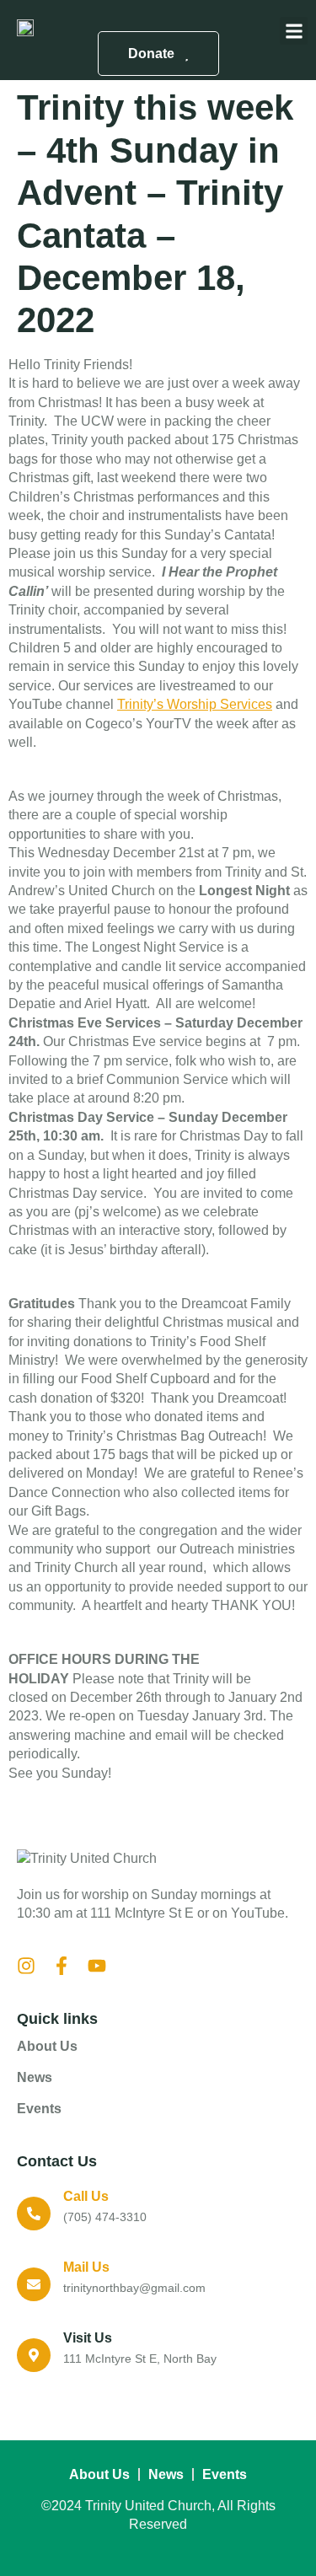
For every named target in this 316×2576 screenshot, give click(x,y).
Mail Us (86, 2267)
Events (39, 2109)
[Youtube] (97, 1966)
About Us (47, 2046)
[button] (294, 31)
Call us (86, 2196)
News (35, 2077)
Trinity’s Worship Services (195, 704)
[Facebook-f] (62, 1966)
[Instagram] (26, 1966)
